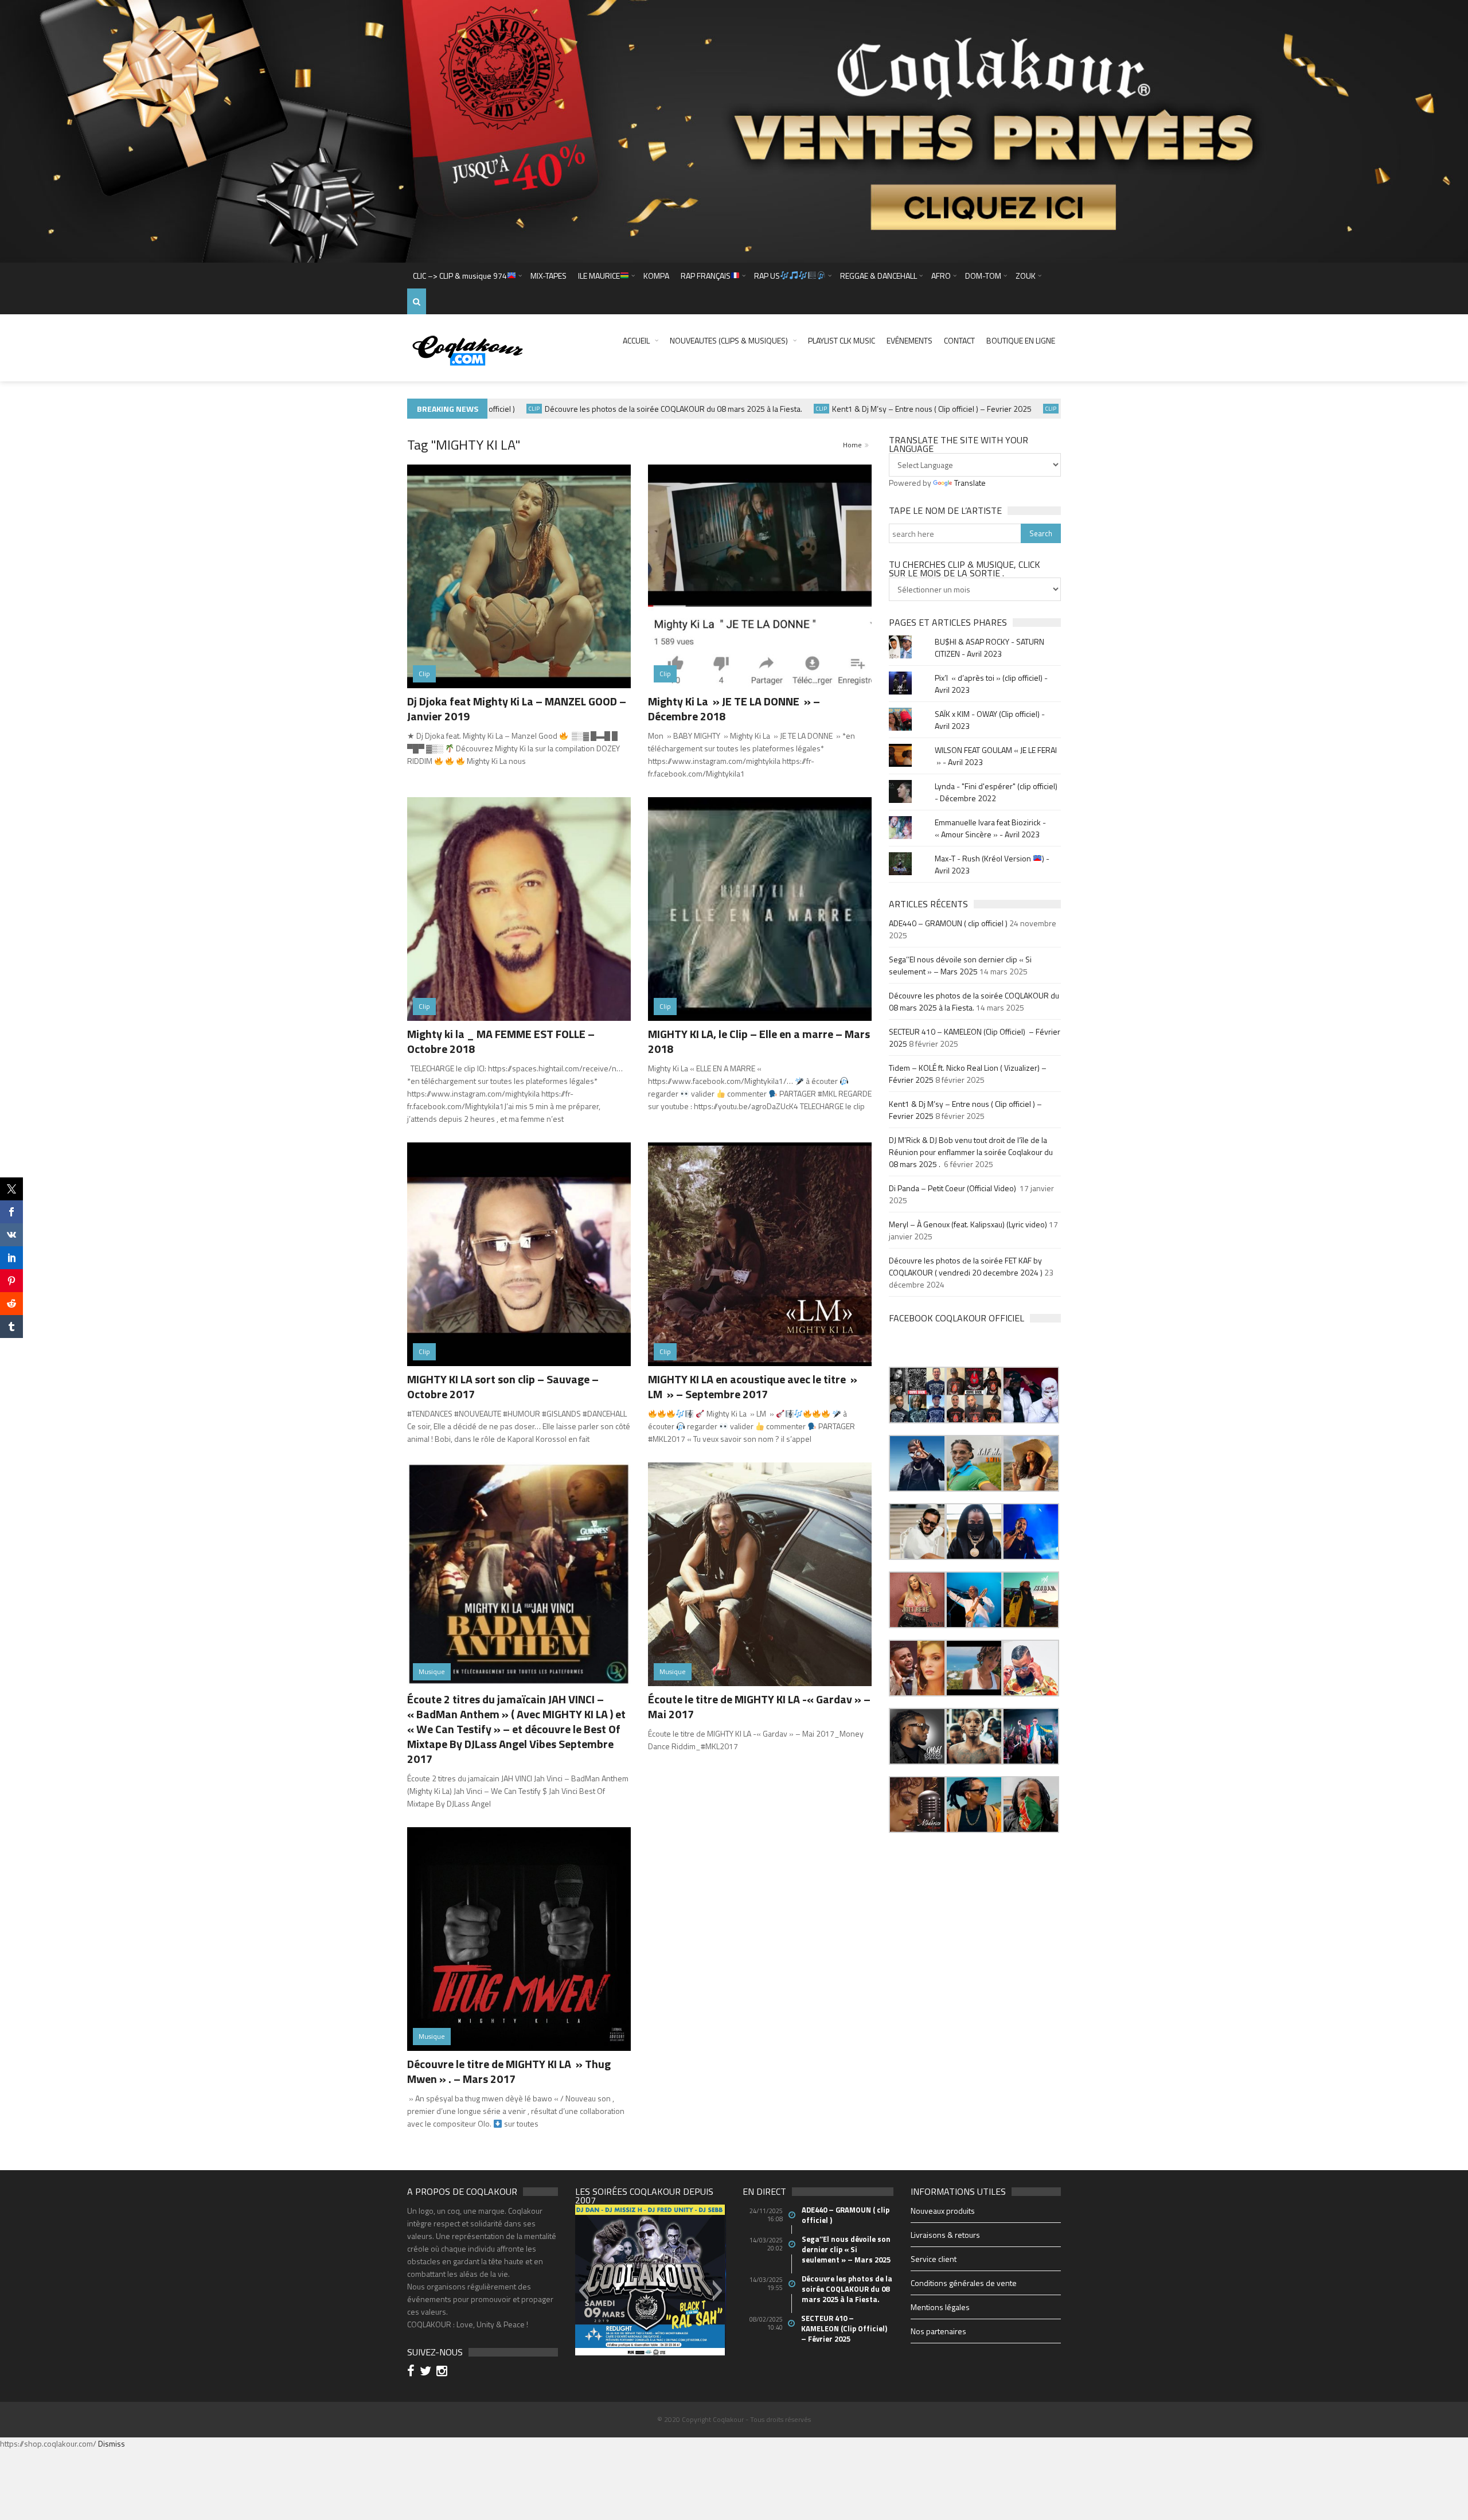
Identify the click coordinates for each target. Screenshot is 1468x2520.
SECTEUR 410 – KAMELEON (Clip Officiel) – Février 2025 (845, 2328)
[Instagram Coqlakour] (444, 2372)
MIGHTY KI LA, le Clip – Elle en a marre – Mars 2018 (759, 1041)
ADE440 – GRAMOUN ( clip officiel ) (948, 923)
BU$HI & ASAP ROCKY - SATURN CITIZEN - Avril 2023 (989, 647)
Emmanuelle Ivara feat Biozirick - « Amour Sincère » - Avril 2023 (990, 828)
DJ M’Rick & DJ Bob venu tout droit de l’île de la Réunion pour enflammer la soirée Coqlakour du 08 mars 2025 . (971, 1152)
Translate (970, 483)
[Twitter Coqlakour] (427, 2372)
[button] (917, 1395)
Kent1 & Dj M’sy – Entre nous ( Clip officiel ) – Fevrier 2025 (879, 409)
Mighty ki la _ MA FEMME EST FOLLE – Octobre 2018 (501, 1041)
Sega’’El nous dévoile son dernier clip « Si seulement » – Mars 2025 (960, 965)
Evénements (909, 340)
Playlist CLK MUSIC (842, 340)
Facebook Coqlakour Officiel (956, 1318)
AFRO (941, 276)
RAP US (767, 276)
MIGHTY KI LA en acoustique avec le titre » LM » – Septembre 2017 (753, 1386)
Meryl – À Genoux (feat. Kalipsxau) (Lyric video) (968, 1224)
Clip (769, 409)
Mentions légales (940, 2307)
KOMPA (656, 276)
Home (852, 445)
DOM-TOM (983, 276)
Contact (959, 340)
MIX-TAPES (548, 276)
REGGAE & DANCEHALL (879, 276)
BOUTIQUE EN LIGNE (1021, 340)
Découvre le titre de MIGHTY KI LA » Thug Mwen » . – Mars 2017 (509, 2071)
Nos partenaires (938, 2331)
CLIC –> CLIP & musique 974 (460, 276)
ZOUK (1026, 276)
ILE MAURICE (599, 276)
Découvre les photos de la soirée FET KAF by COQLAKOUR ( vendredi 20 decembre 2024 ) (966, 1266)
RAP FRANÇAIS (706, 276)
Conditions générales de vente (964, 2283)
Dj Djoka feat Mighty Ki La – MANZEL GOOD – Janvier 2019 (517, 709)
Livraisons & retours (945, 2235)
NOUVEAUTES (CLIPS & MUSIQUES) (729, 340)
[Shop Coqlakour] (734, 130)
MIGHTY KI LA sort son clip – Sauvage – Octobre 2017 (503, 1386)
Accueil (636, 340)
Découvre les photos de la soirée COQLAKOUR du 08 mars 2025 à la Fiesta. (621, 409)
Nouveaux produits (943, 2211)
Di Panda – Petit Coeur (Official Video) (953, 1188)
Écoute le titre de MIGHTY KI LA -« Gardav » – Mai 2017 (759, 1706)
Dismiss (112, 2443)
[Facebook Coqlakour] (413, 2372)
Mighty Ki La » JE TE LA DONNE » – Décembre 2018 (734, 709)
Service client (934, 2259)
